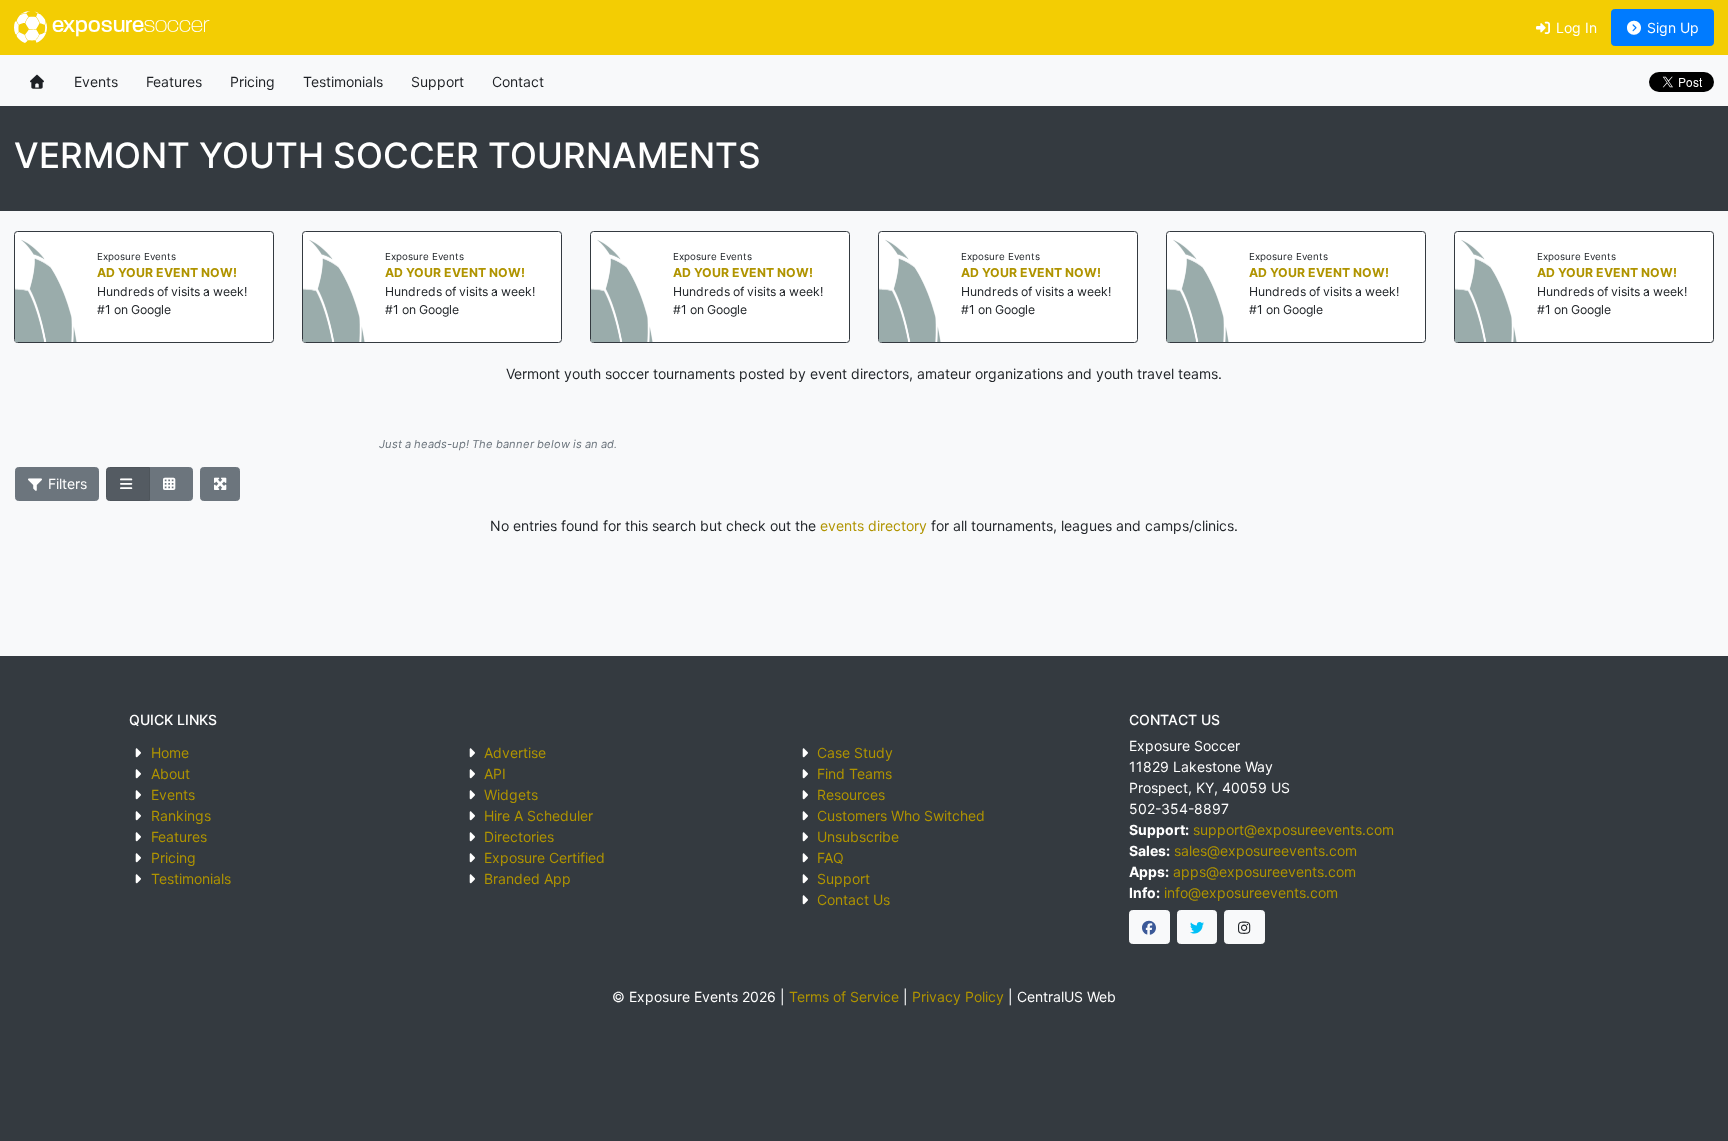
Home (170, 752)
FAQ (830, 857)
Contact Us (853, 899)
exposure (128, 26)
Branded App (527, 878)
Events (96, 81)
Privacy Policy (958, 996)
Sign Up (1671, 27)
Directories (519, 836)
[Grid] (171, 484)
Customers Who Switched (901, 815)
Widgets (511, 794)
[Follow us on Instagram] (1244, 927)
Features (174, 81)
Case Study (855, 752)
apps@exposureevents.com (1264, 871)
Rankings (181, 815)
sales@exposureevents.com (1265, 850)
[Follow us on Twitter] (1197, 927)
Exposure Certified (544, 857)
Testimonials (343, 81)
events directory (873, 525)
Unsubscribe (858, 836)
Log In (1574, 27)
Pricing (252, 81)
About (170, 773)
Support (437, 81)
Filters (65, 483)
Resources (851, 794)
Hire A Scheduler (538, 815)
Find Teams (854, 773)
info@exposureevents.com (1251, 892)
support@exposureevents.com (1293, 829)
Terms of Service (844, 996)
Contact (518, 81)
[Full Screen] (220, 484)
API (495, 773)
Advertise (515, 752)
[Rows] (128, 484)
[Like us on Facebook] (1149, 927)
